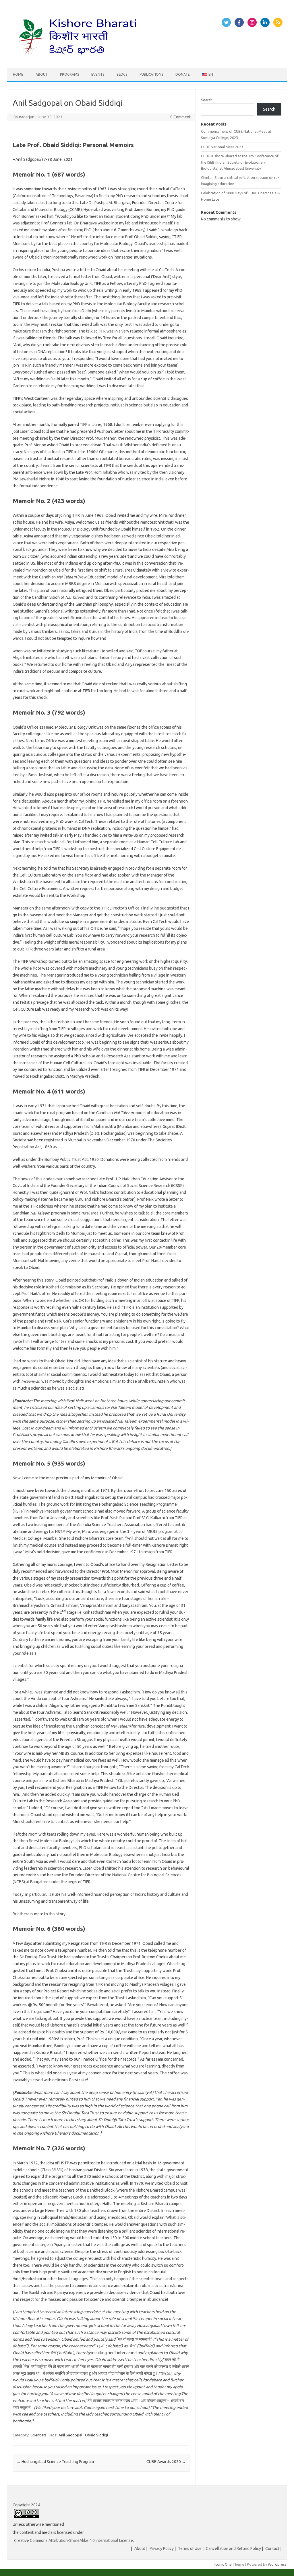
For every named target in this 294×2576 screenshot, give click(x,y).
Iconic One (223, 2564)
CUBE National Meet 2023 (222, 147)
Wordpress (277, 2564)
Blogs (122, 74)
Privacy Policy (162, 2548)
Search (207, 100)
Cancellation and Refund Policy (233, 2548)
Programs (69, 74)
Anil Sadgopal (70, 2435)
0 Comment (180, 117)
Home (18, 74)
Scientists (38, 2435)
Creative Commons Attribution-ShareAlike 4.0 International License (73, 2540)
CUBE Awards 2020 (166, 2462)
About (42, 74)
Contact (272, 2548)
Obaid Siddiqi (96, 2435)
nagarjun (27, 117)
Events (98, 74)
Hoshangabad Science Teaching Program (55, 2462)
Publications (151, 74)
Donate (183, 74)
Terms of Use (190, 2548)
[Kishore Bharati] (79, 58)
